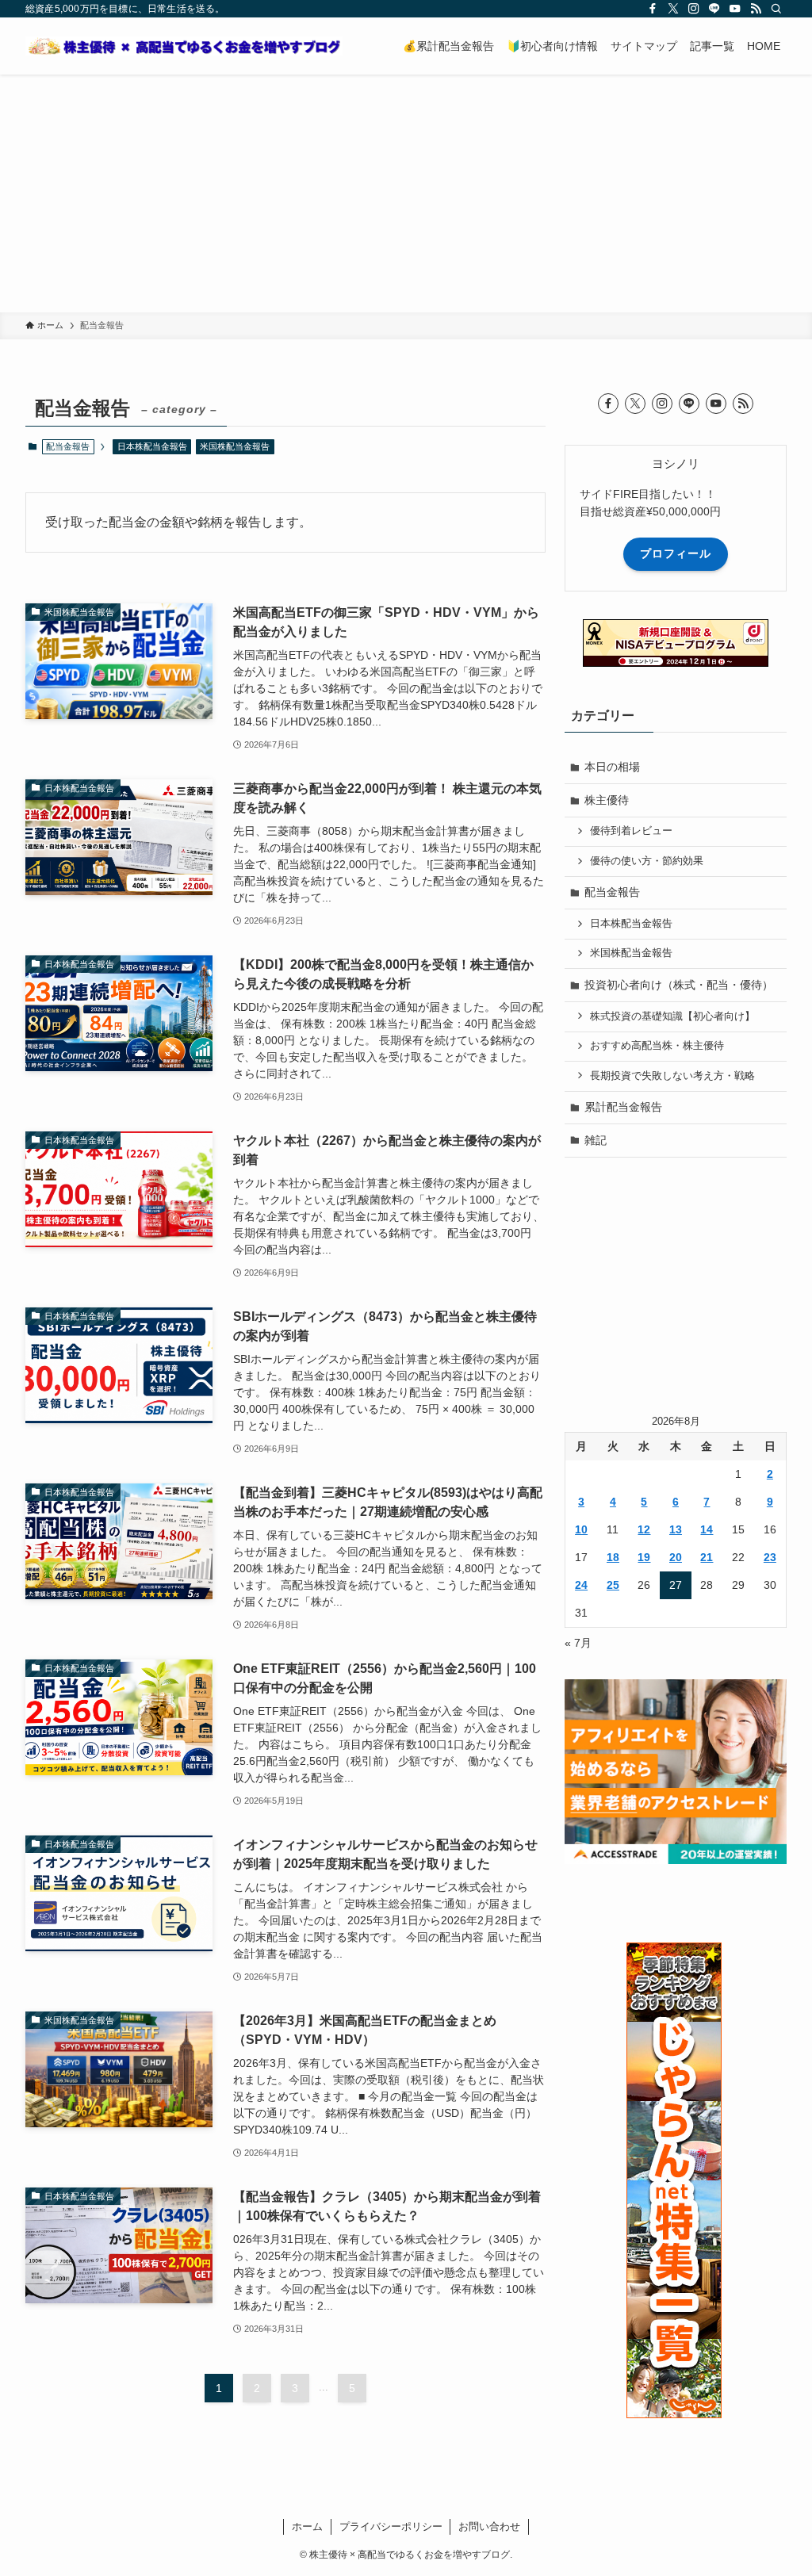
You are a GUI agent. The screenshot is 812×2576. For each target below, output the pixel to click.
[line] (714, 9)
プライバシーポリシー (391, 2526)
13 (676, 1529)
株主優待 (607, 800)
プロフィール (676, 553)
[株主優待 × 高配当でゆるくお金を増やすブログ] (184, 46)
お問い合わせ (489, 2526)
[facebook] (653, 9)
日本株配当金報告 (152, 446)
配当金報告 (612, 892)
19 (644, 1557)
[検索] (776, 9)
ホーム (307, 2526)
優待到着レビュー (631, 831)
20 (676, 1557)
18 (613, 1557)
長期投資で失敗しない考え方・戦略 (672, 1076)
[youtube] (735, 9)
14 (707, 1529)
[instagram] (694, 9)
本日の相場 (612, 767)
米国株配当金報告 (235, 446)
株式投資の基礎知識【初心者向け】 (672, 1016)
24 (581, 1585)
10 (581, 1529)
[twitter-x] (673, 9)
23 (770, 1557)
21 (707, 1557)
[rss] (756, 9)
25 (613, 1585)
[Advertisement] (406, 193)
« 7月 (578, 1643)
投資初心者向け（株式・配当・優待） (679, 985)
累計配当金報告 (623, 1107)
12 (644, 1529)
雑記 (596, 1140)
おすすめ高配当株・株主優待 (657, 1046)
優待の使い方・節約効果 (647, 861)
